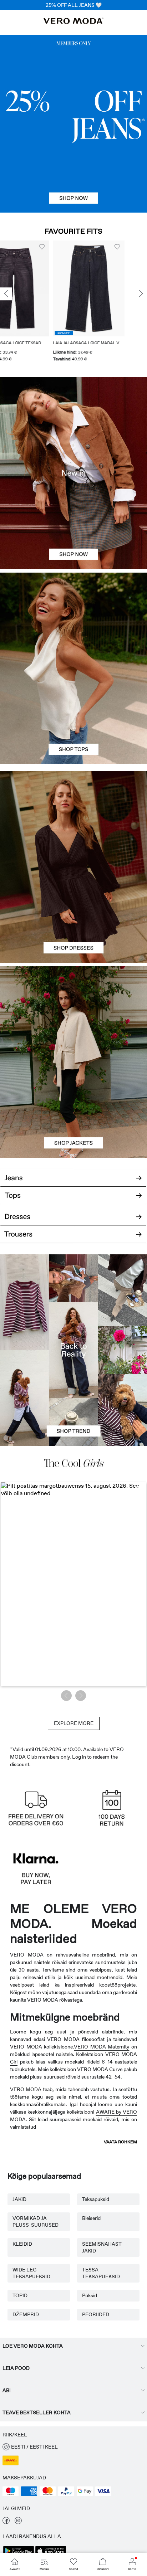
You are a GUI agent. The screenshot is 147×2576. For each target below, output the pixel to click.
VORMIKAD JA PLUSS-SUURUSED (36, 2222)
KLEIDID (22, 2244)
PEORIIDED (96, 2314)
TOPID (20, 2295)
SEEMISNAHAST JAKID (102, 2247)
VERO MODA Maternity (102, 2047)
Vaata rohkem (120, 2142)
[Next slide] (141, 294)
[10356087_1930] (73, 819)
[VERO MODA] (73, 22)
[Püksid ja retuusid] (73, 1238)
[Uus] (73, 473)
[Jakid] (73, 1110)
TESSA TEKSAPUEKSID (101, 2273)
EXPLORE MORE (74, 1723)
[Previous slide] (6, 294)
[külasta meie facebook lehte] (6, 2522)
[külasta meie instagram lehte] (18, 2522)
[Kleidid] (73, 915)
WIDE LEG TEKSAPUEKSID (31, 2273)
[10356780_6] (73, 621)
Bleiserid (91, 2218)
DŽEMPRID (26, 2314)
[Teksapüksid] (73, 123)
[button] (36, 288)
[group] (36, 302)
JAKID (19, 2199)
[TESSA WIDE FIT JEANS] (73, 1350)
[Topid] (73, 716)
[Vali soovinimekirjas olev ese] (64, 247)
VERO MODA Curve (100, 2069)
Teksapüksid (96, 2199)
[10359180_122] (73, 1014)
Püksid (90, 2295)
